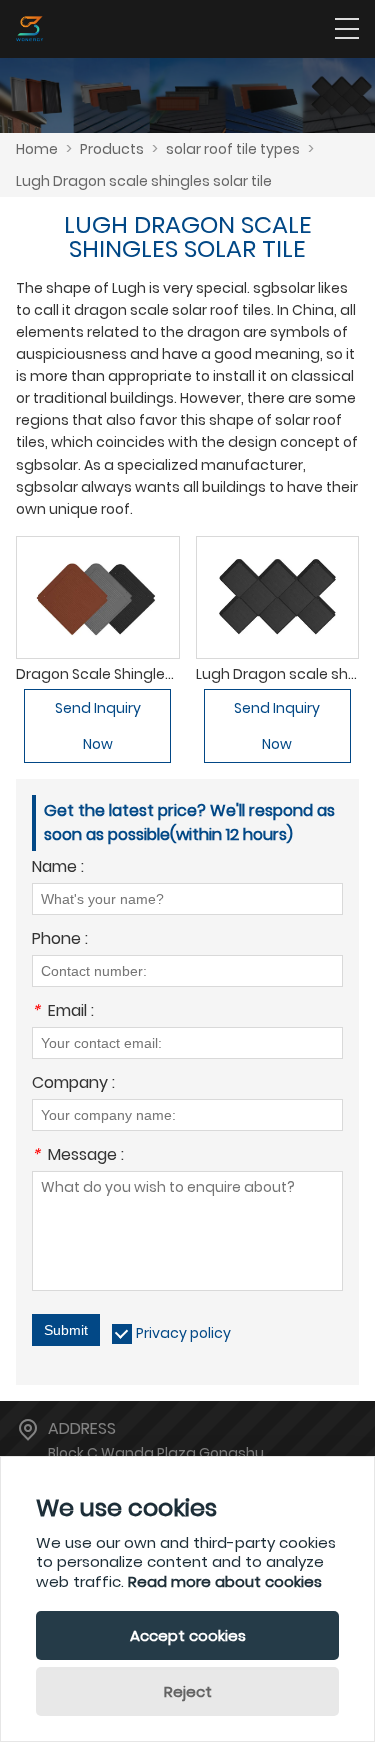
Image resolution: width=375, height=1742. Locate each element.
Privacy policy (183, 1333)
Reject (188, 1691)
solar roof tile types (233, 149)
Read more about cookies (225, 1581)
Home (37, 149)
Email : (63, 1012)
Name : (58, 868)
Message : (78, 1156)
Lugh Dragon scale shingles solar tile (144, 181)
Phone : (60, 940)
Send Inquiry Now (98, 726)
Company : (73, 1084)
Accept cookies (188, 1635)
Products (112, 149)
